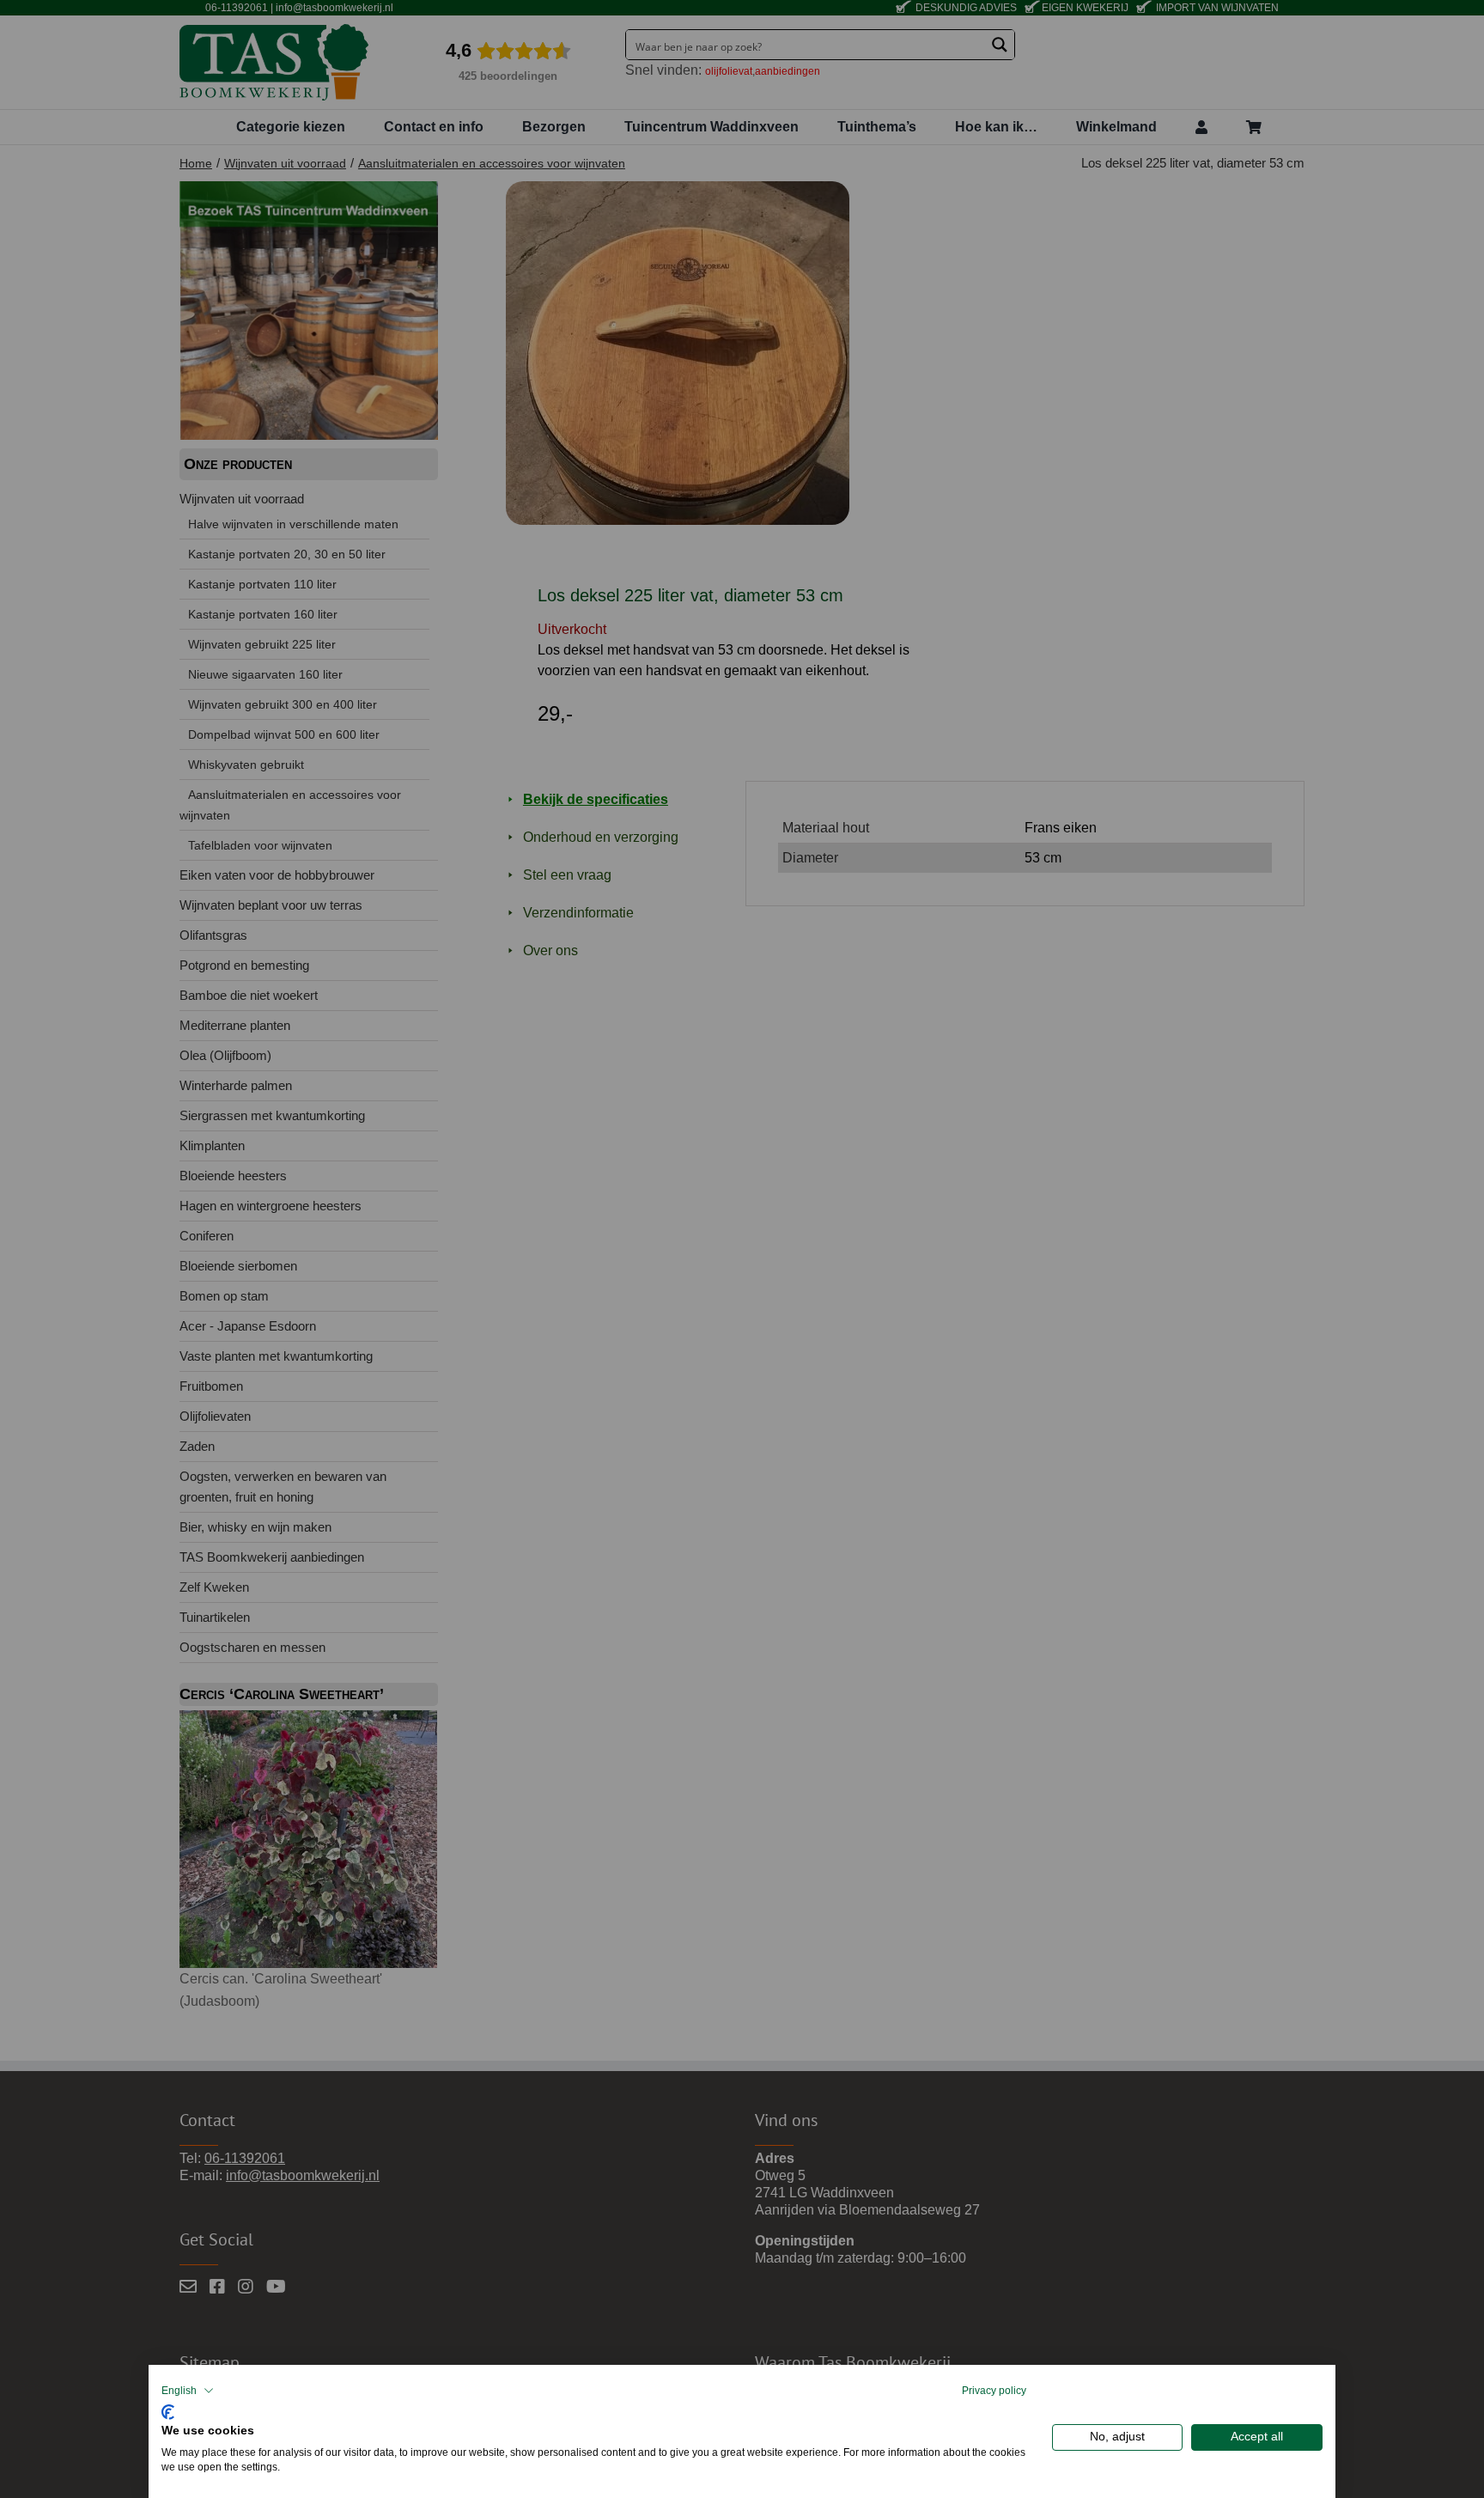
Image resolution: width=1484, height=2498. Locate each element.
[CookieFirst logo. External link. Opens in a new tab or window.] (168, 2410)
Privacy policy (994, 2391)
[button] (188, 2391)
